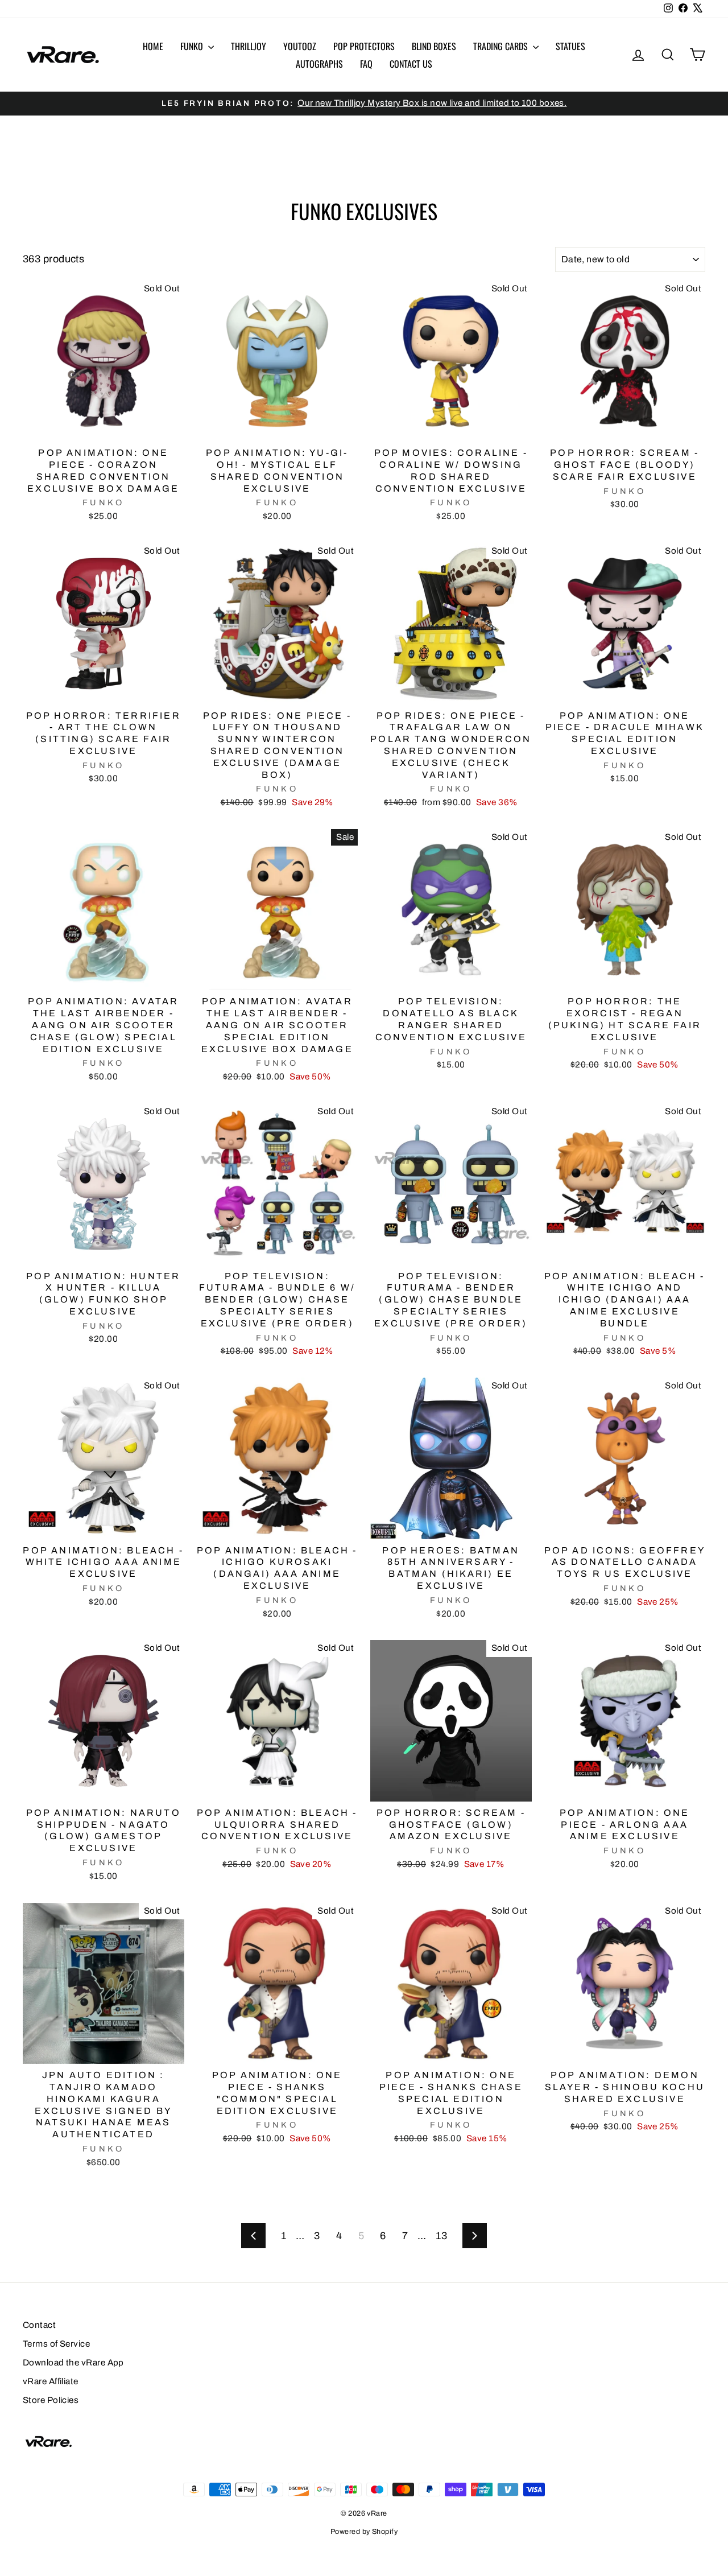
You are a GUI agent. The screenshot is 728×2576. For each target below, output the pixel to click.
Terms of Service (56, 2344)
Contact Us (411, 64)
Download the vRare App (73, 2363)
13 (441, 2236)
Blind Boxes (434, 46)
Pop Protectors (364, 46)
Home (153, 46)
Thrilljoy (249, 46)
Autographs (319, 64)
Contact (39, 2325)
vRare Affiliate (51, 2381)
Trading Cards (502, 46)
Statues (570, 46)
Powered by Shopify (364, 2532)
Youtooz (300, 46)
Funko (193, 46)
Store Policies (51, 2400)
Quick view (104, 428)
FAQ (366, 64)
